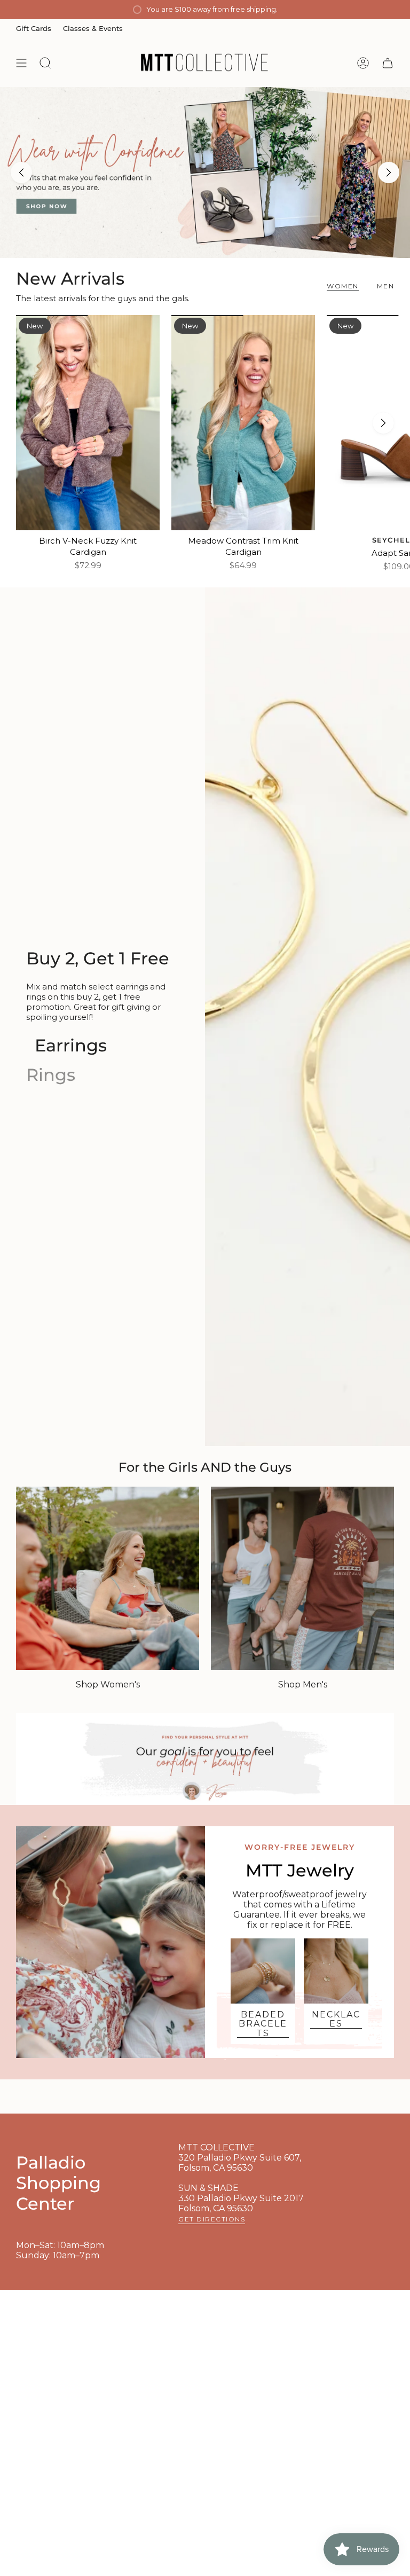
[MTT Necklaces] (336, 1971)
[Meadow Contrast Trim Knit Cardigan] (243, 423)
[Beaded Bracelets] (263, 1971)
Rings (51, 1075)
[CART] (388, 63)
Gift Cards (34, 28)
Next (383, 423)
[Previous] (21, 172)
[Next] (389, 172)
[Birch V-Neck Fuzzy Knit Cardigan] (88, 423)
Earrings (71, 1045)
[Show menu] (21, 63)
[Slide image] (205, 172)
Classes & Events (93, 28)
